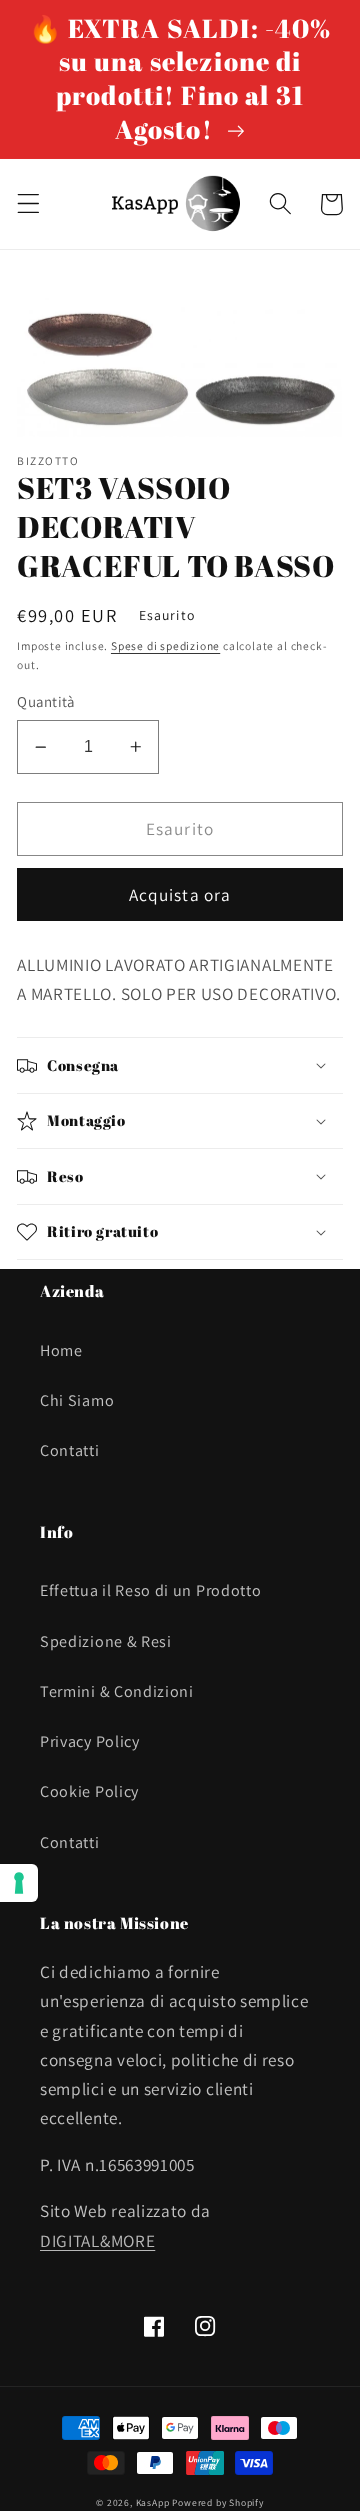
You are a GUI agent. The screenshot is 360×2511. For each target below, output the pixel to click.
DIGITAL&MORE (97, 2240)
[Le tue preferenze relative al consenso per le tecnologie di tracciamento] (19, 1883)
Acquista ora (180, 894)
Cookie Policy (89, 1791)
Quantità (46, 701)
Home (61, 1350)
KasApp (153, 2502)
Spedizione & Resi (106, 1641)
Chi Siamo (77, 1400)
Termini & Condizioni (117, 1691)
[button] (28, 204)
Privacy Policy (90, 1741)
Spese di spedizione (165, 645)
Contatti (70, 1450)
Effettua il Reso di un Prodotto (150, 1590)
